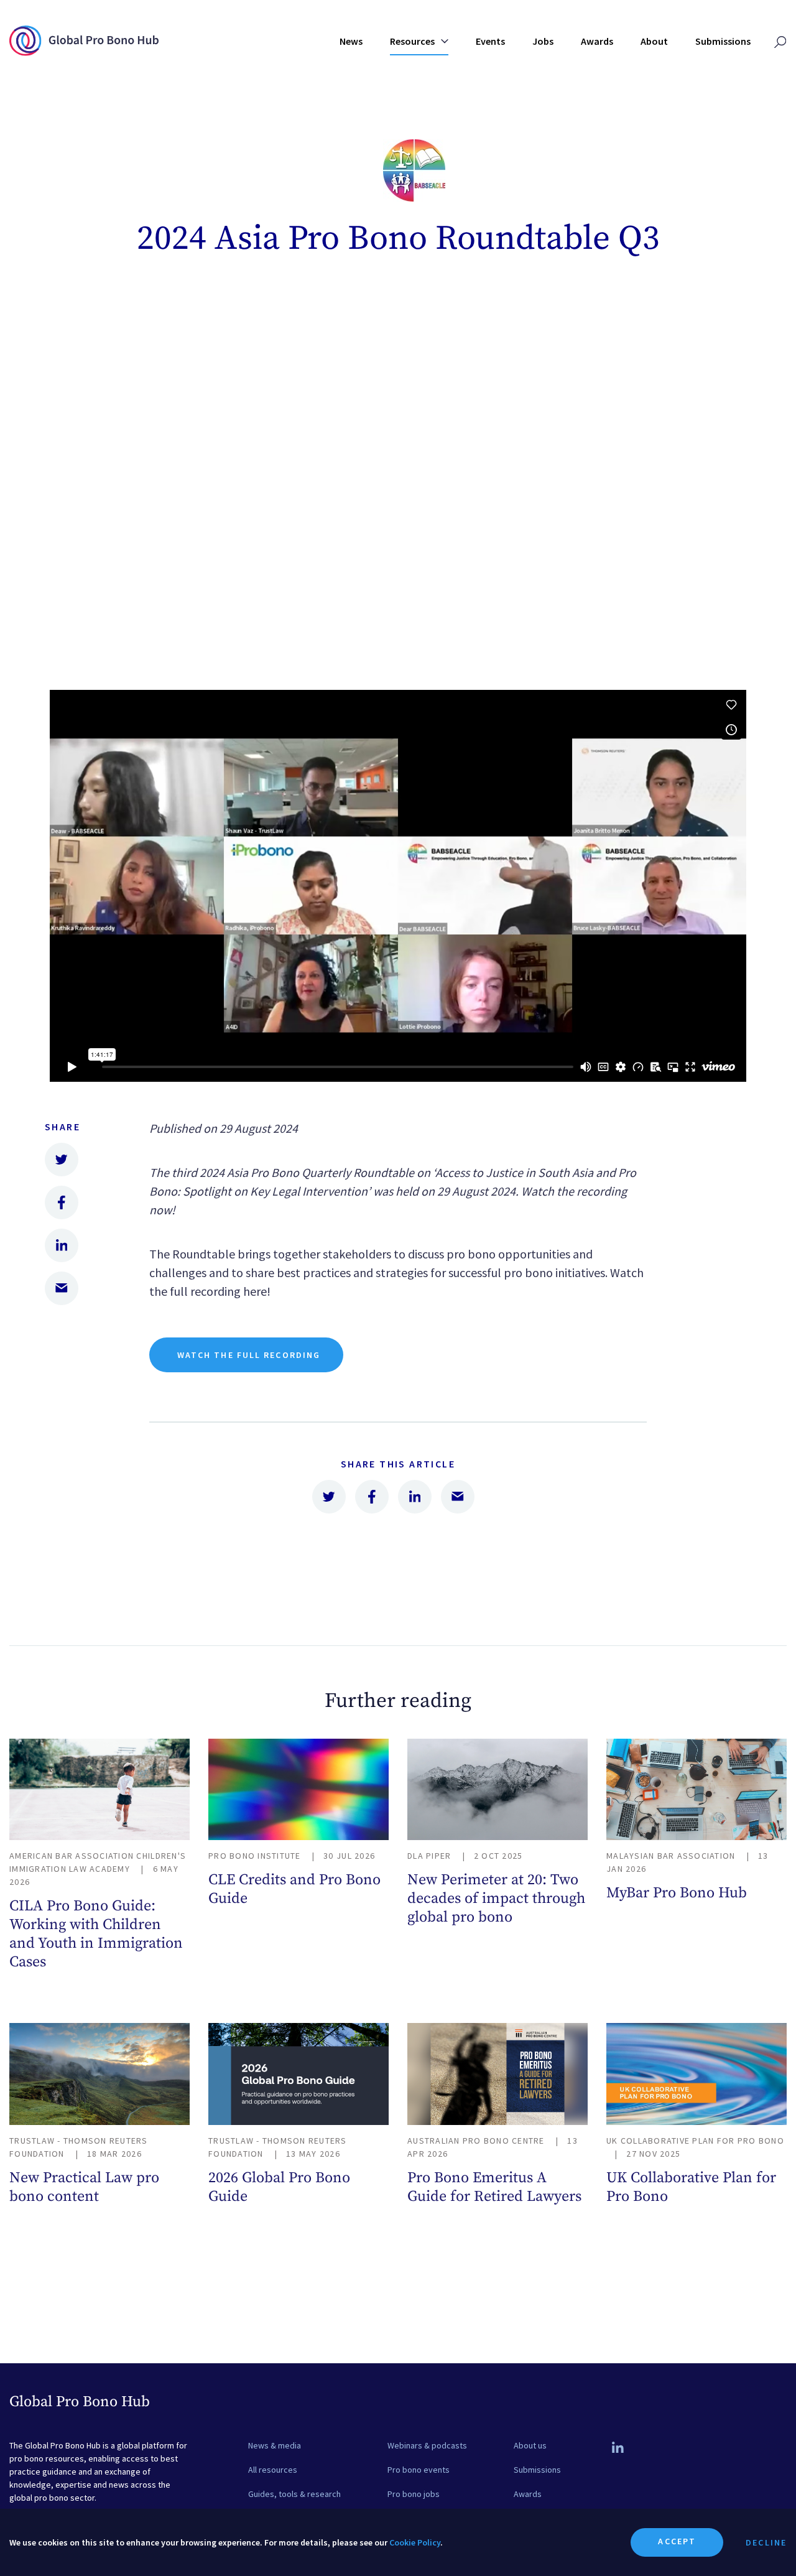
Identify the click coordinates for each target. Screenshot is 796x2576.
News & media (275, 2445)
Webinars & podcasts (427, 2445)
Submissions (723, 41)
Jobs (543, 41)
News (351, 41)
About (654, 41)
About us (530, 2445)
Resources (413, 41)
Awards (597, 41)
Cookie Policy (415, 2542)
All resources (273, 2470)
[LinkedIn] (618, 2448)
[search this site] (780, 43)
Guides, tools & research (294, 2494)
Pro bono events (419, 2470)
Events (490, 41)
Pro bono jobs (414, 2494)
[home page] (84, 51)
